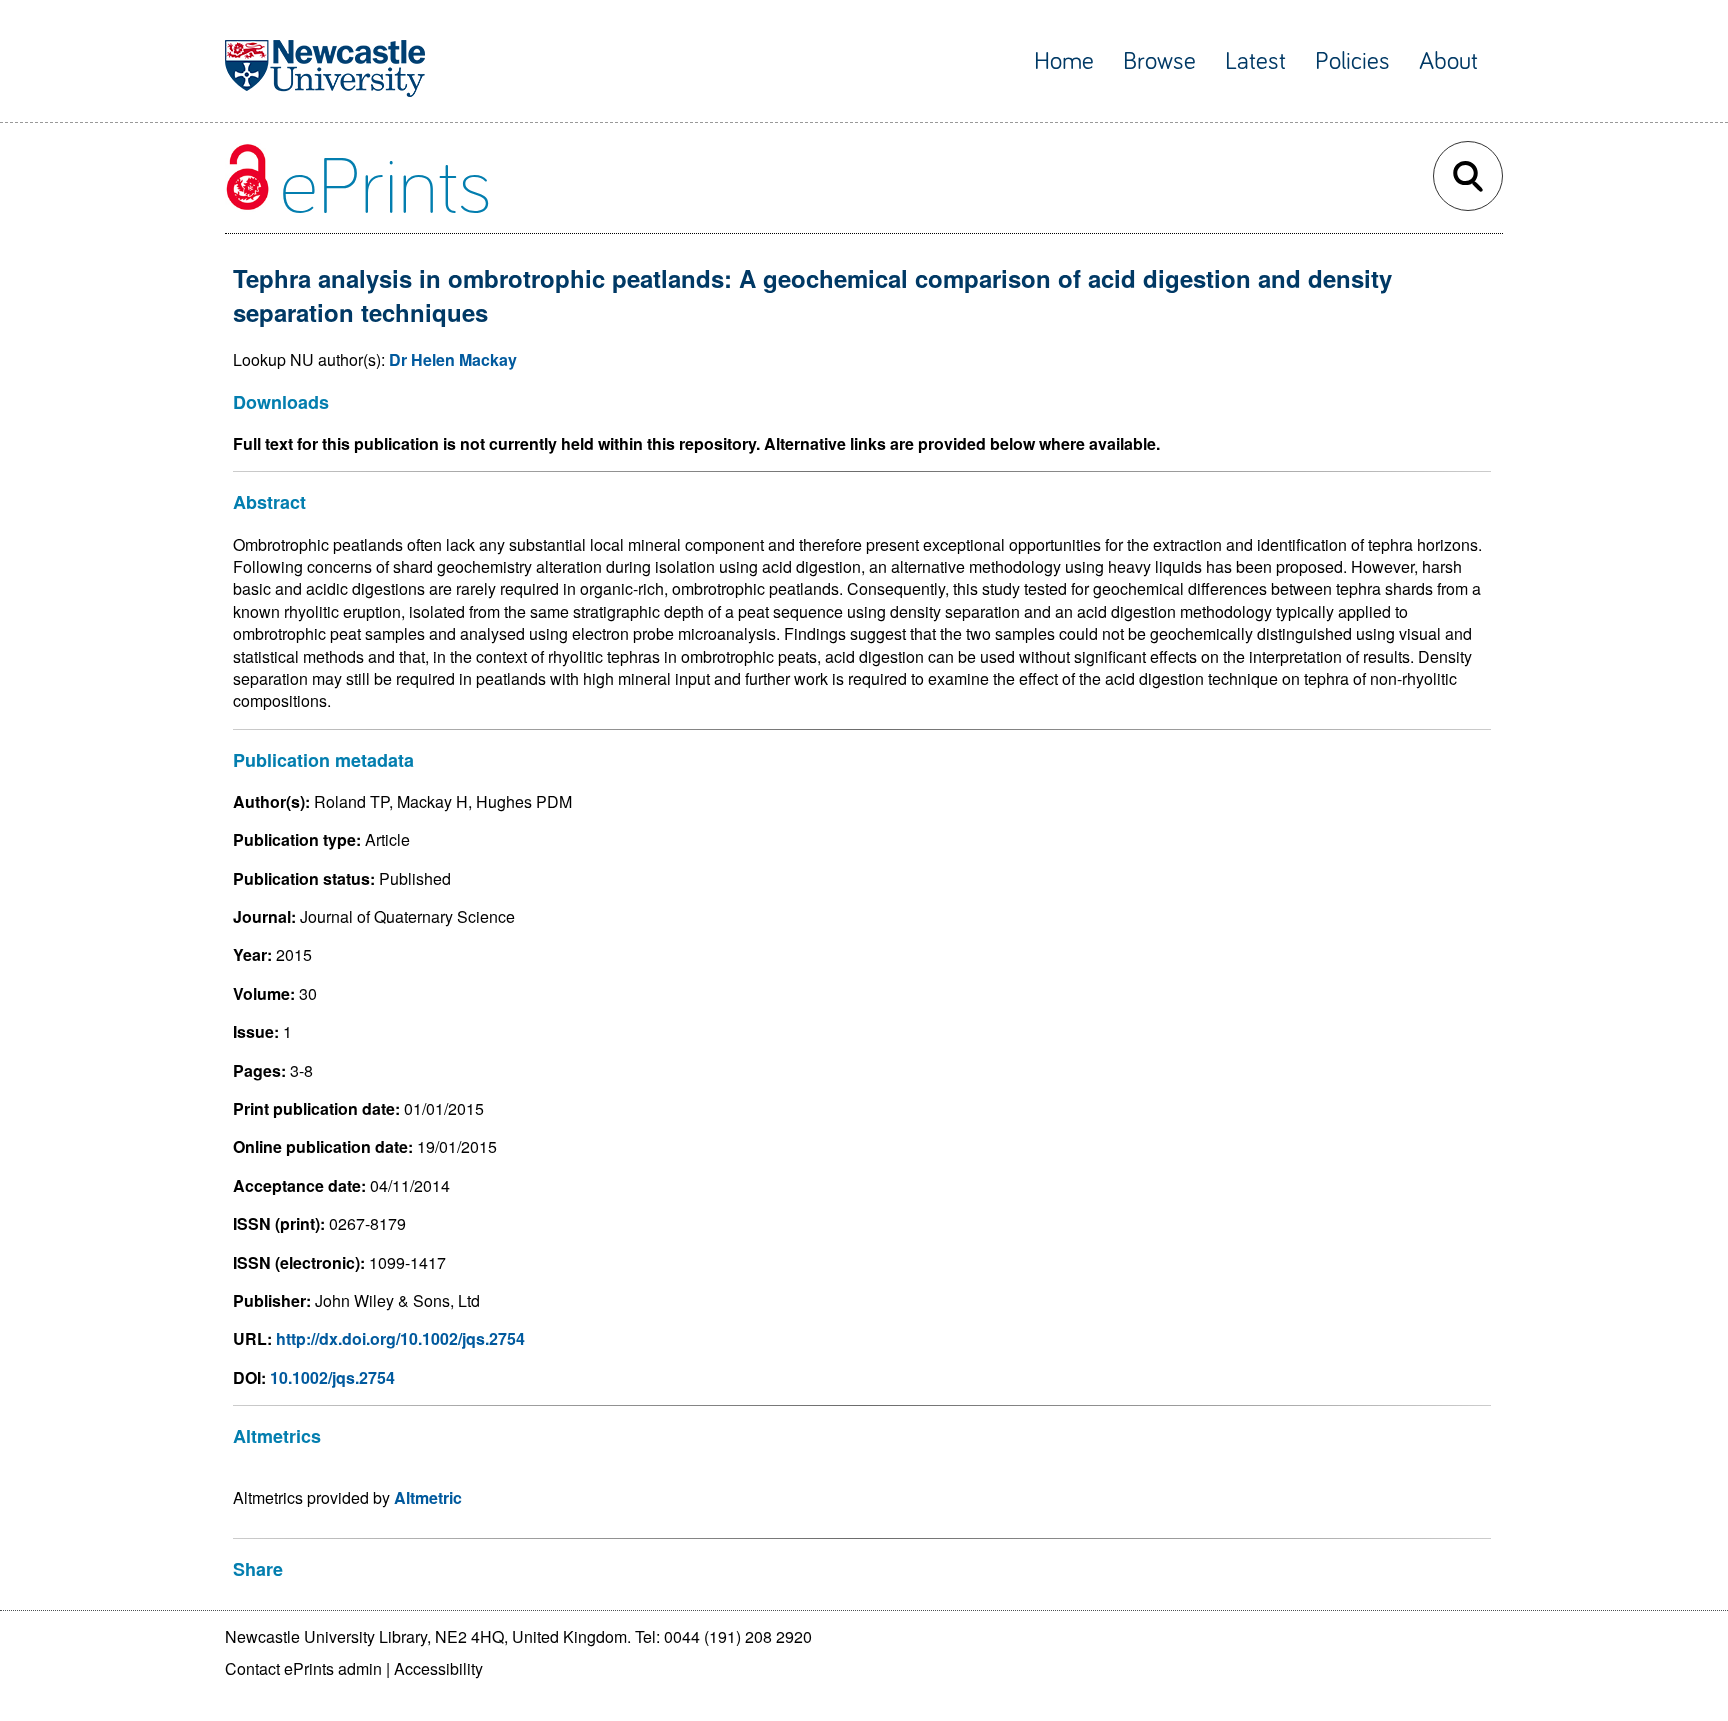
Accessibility (438, 1668)
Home (1064, 61)
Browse (1159, 61)
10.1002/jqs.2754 (332, 1377)
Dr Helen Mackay (453, 359)
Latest (1255, 61)
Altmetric (428, 1497)
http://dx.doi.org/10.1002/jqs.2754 (400, 1338)
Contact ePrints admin (303, 1668)
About (1448, 61)
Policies (1352, 61)
